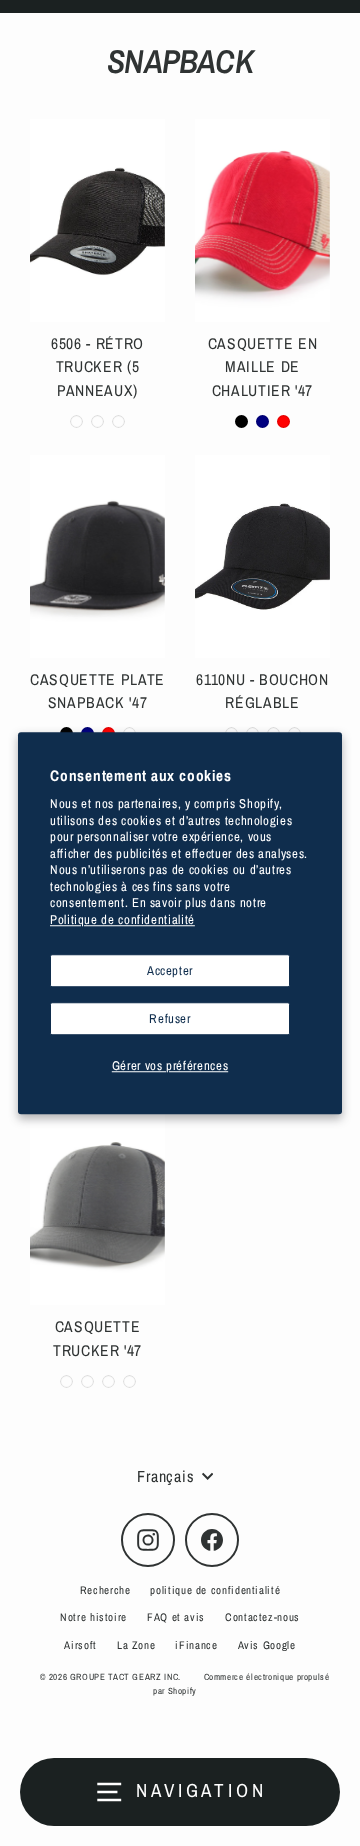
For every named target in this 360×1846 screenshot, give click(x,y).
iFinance (196, 1645)
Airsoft (80, 1645)
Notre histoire (93, 1617)
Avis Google (267, 1645)
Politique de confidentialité (122, 919)
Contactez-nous (262, 1617)
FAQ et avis (176, 1617)
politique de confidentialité (215, 1590)
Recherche (105, 1590)
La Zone (136, 1645)
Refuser (169, 1018)
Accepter (170, 970)
